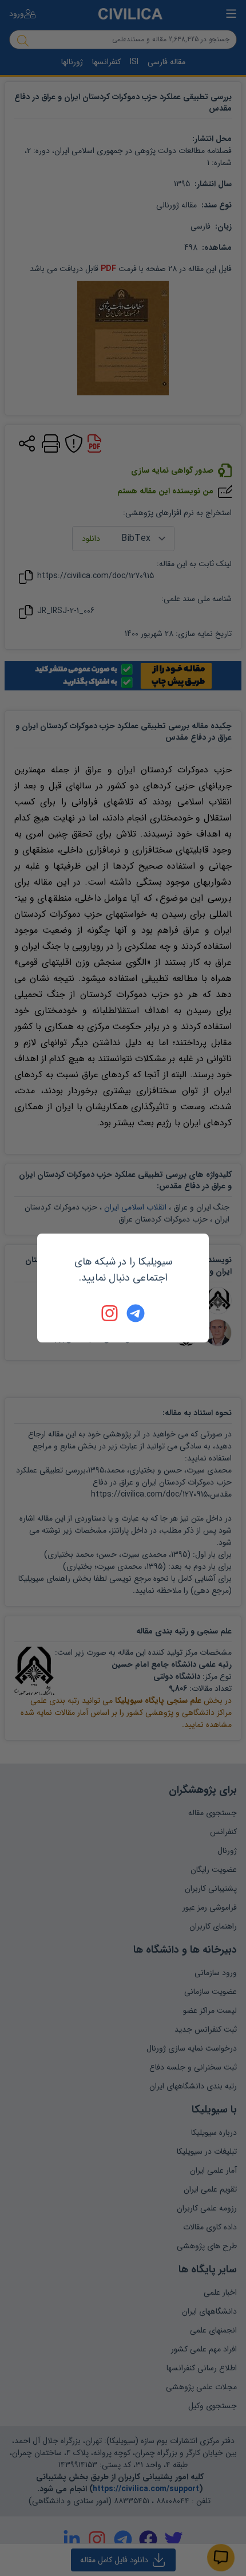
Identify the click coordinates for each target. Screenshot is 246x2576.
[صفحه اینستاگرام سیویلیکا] (110, 1313)
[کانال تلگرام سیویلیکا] (136, 1313)
